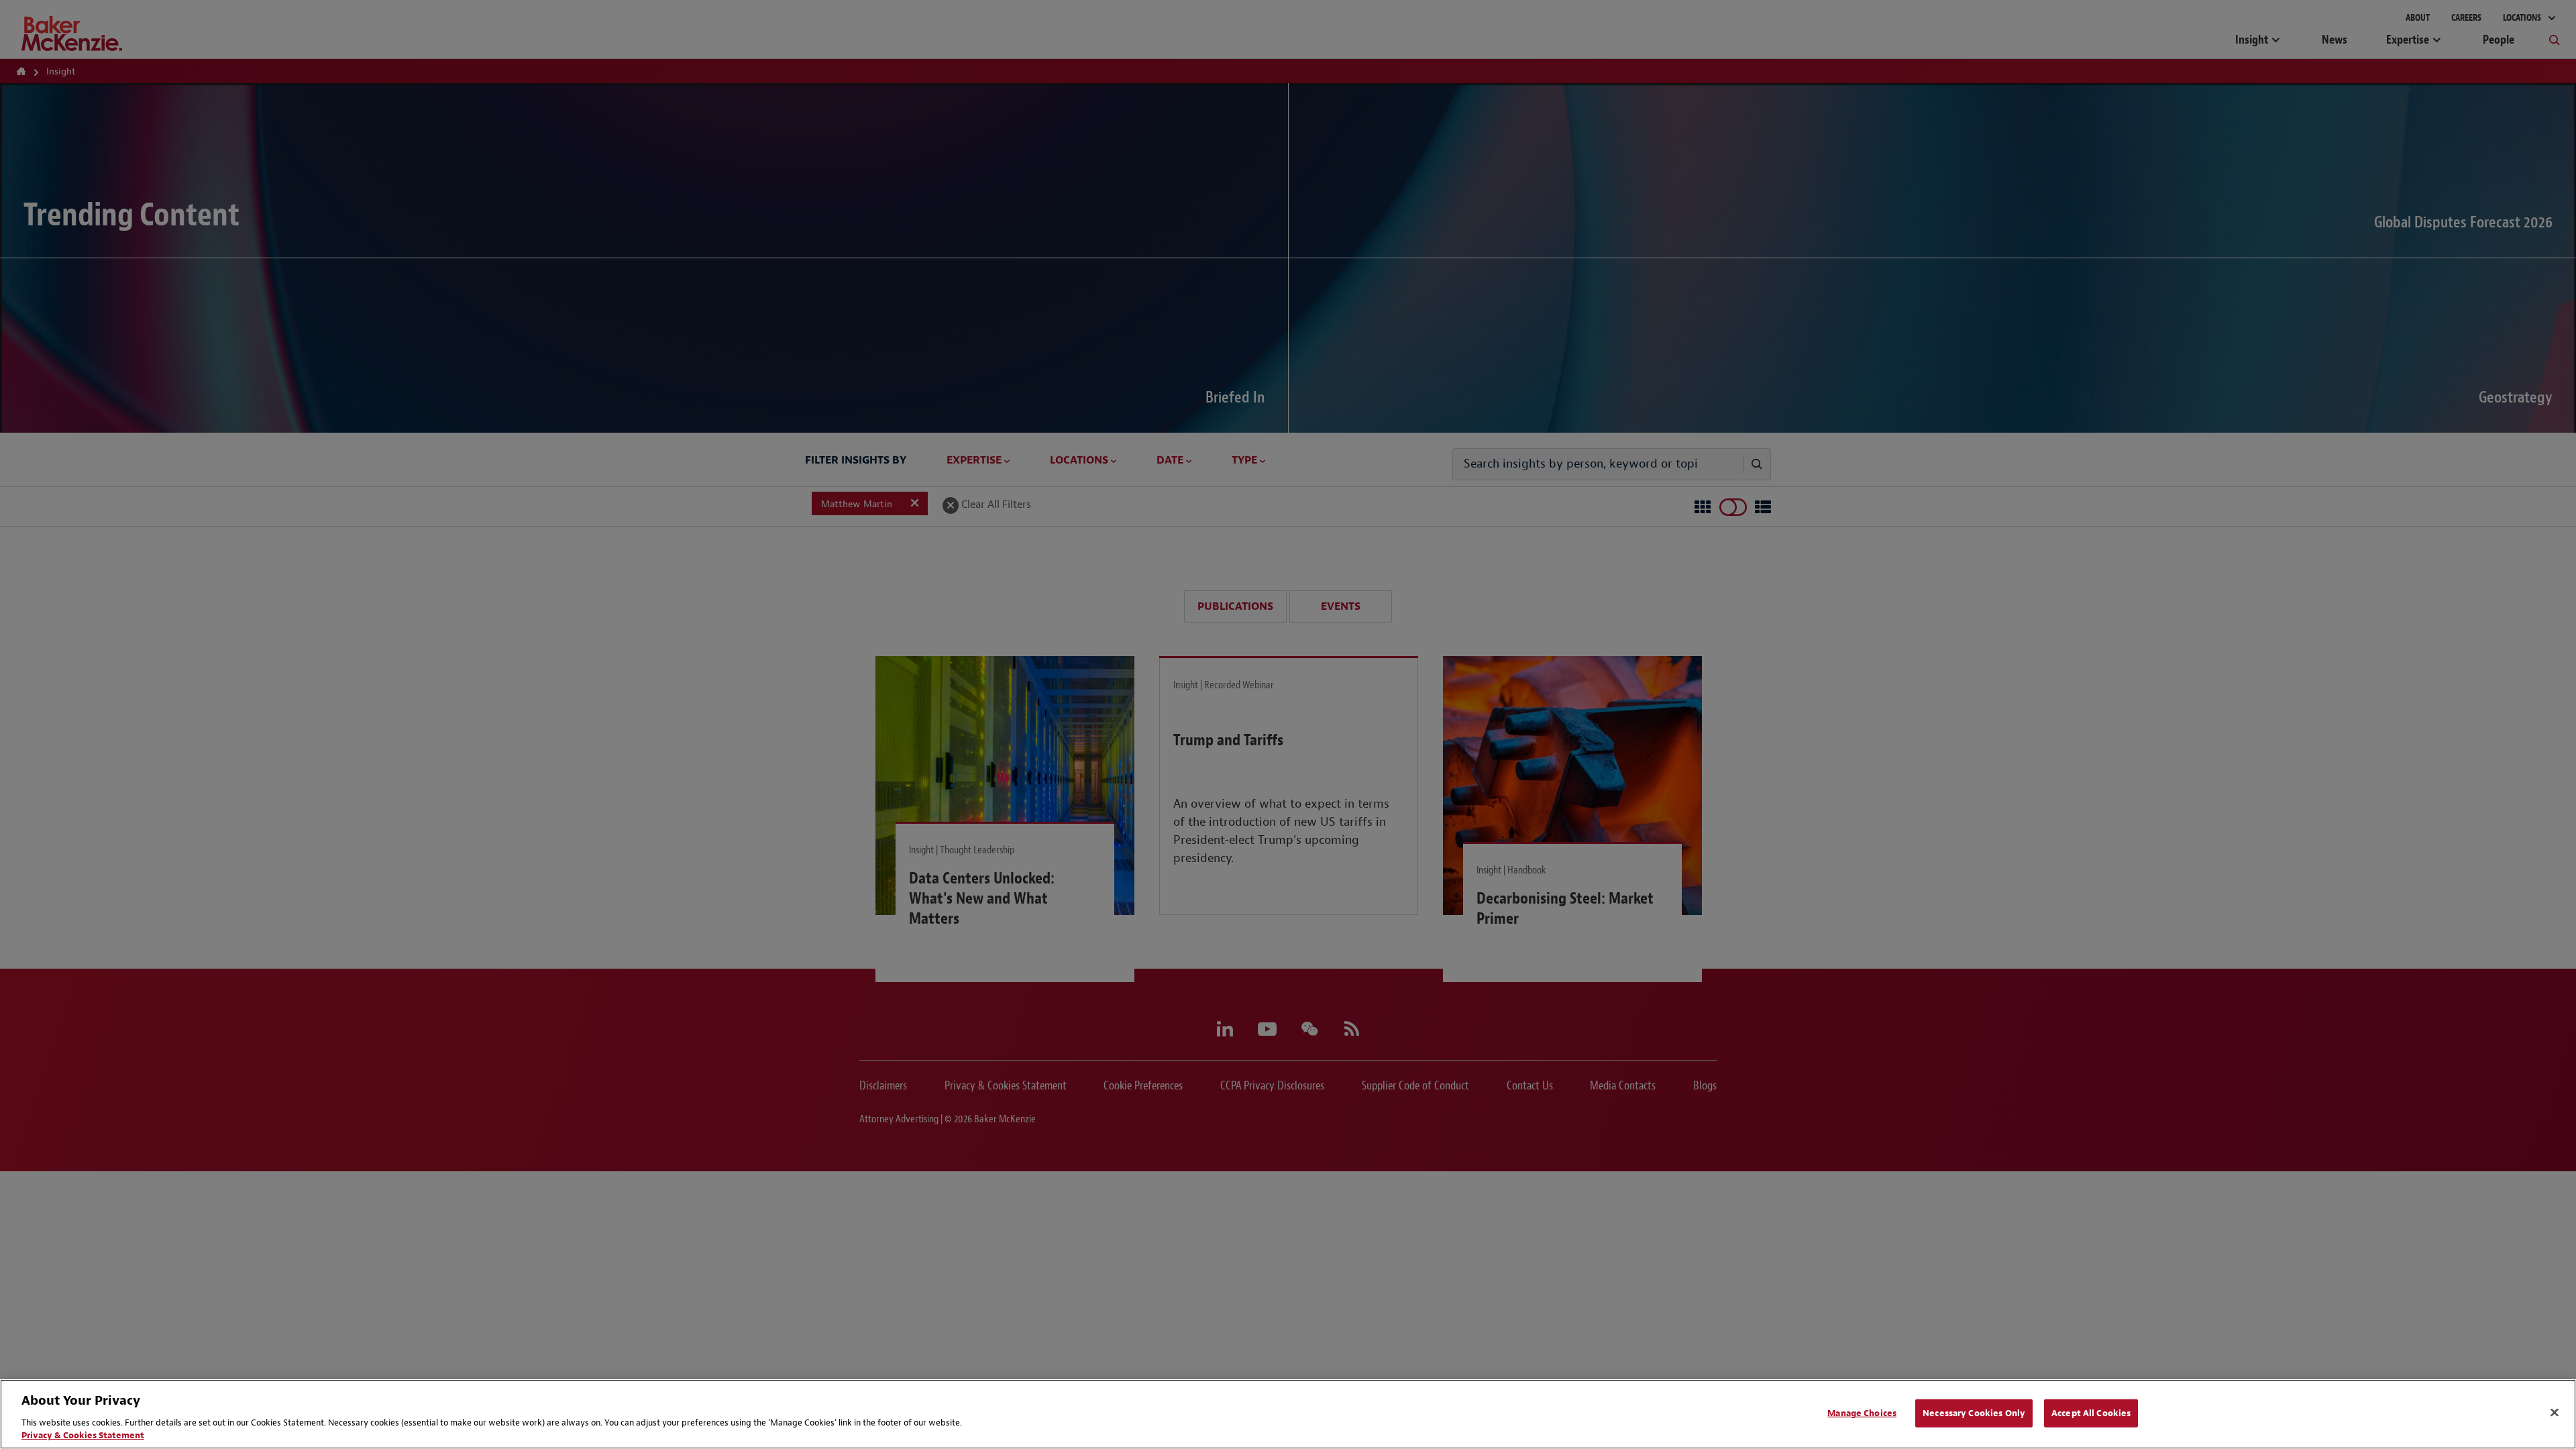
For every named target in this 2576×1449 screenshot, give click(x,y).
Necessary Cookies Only (1974, 1413)
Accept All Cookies (2091, 1413)
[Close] (2555, 1413)
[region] (1288, 1414)
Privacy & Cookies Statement (83, 1435)
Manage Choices (1862, 1413)
